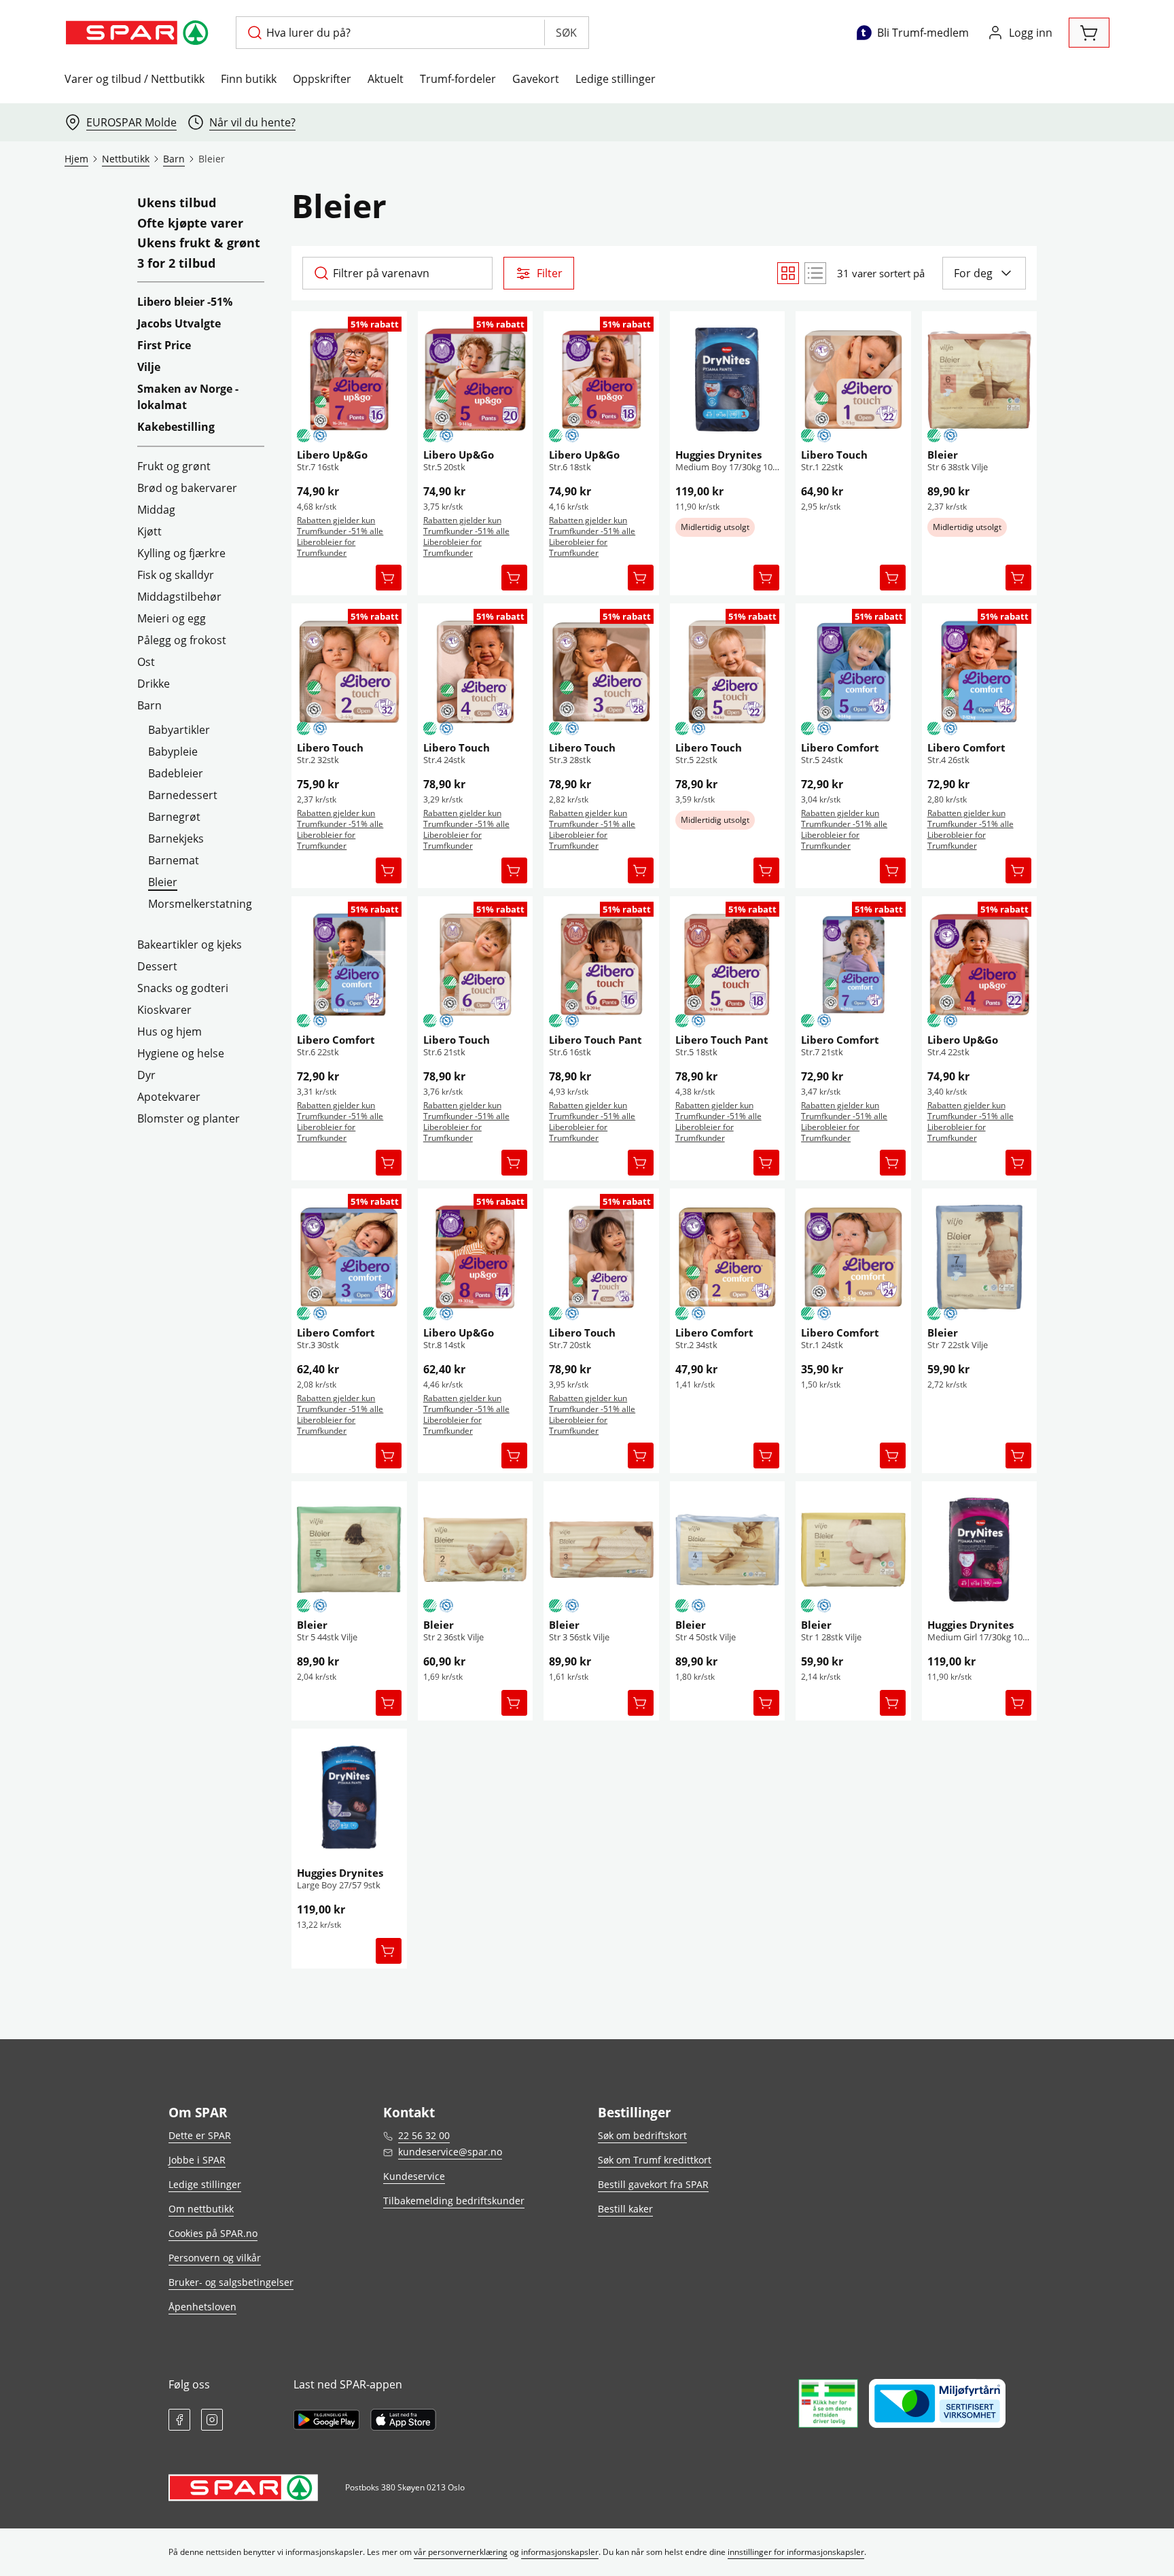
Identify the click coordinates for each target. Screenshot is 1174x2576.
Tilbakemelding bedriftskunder (454, 2201)
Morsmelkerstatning (200, 904)
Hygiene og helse (181, 1053)
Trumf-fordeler (458, 79)
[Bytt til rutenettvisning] (788, 273)
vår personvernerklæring (461, 2552)
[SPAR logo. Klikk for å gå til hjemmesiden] (139, 33)
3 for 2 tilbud (176, 264)
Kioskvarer (164, 1010)
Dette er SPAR (200, 2135)
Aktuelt (386, 79)
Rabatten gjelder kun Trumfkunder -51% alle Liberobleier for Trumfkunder (340, 536)
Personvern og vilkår (215, 2258)
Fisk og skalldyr (176, 575)
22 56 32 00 (424, 2135)
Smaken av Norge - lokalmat (188, 397)
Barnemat (174, 860)
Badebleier (176, 773)
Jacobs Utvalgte (179, 323)
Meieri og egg (172, 618)
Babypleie (173, 752)
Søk (566, 33)
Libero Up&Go (332, 455)
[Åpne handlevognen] (1089, 33)
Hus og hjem (170, 1031)
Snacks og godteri (183, 988)
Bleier (163, 882)
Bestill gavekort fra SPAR (653, 2184)
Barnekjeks (176, 839)
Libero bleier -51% (185, 302)
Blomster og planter (189, 1118)
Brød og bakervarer (187, 488)
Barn (149, 705)
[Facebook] (179, 2420)
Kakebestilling (176, 427)
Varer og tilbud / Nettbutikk (135, 79)
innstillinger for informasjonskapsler (796, 2552)
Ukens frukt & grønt (199, 243)
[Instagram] (212, 2420)
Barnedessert (183, 795)
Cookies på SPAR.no (213, 2233)
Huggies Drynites (718, 455)
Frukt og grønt (174, 466)
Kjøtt (149, 531)
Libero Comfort (840, 747)
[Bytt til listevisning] (815, 273)
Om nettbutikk (201, 2209)
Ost (146, 662)
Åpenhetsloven (202, 2307)
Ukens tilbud (177, 203)
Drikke (154, 684)
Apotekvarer (169, 1097)
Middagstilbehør (179, 597)
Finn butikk (249, 79)
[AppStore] (403, 2420)
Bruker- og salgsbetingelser (231, 2282)
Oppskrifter (322, 79)
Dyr (146, 1075)
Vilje (149, 367)
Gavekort (536, 79)
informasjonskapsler (560, 2552)
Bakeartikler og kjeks (190, 945)
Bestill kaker (625, 2209)
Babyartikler (179, 730)
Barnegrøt (174, 817)
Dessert (157, 966)
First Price (164, 345)
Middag (156, 510)
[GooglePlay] (326, 2420)
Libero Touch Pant (595, 1040)
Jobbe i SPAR (197, 2160)
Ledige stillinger (616, 79)
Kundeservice (414, 2176)
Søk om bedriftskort (642, 2135)
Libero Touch (834, 455)
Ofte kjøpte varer (190, 224)
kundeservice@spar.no (450, 2152)
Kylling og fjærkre (181, 553)
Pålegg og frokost (182, 640)
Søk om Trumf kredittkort (655, 2160)
